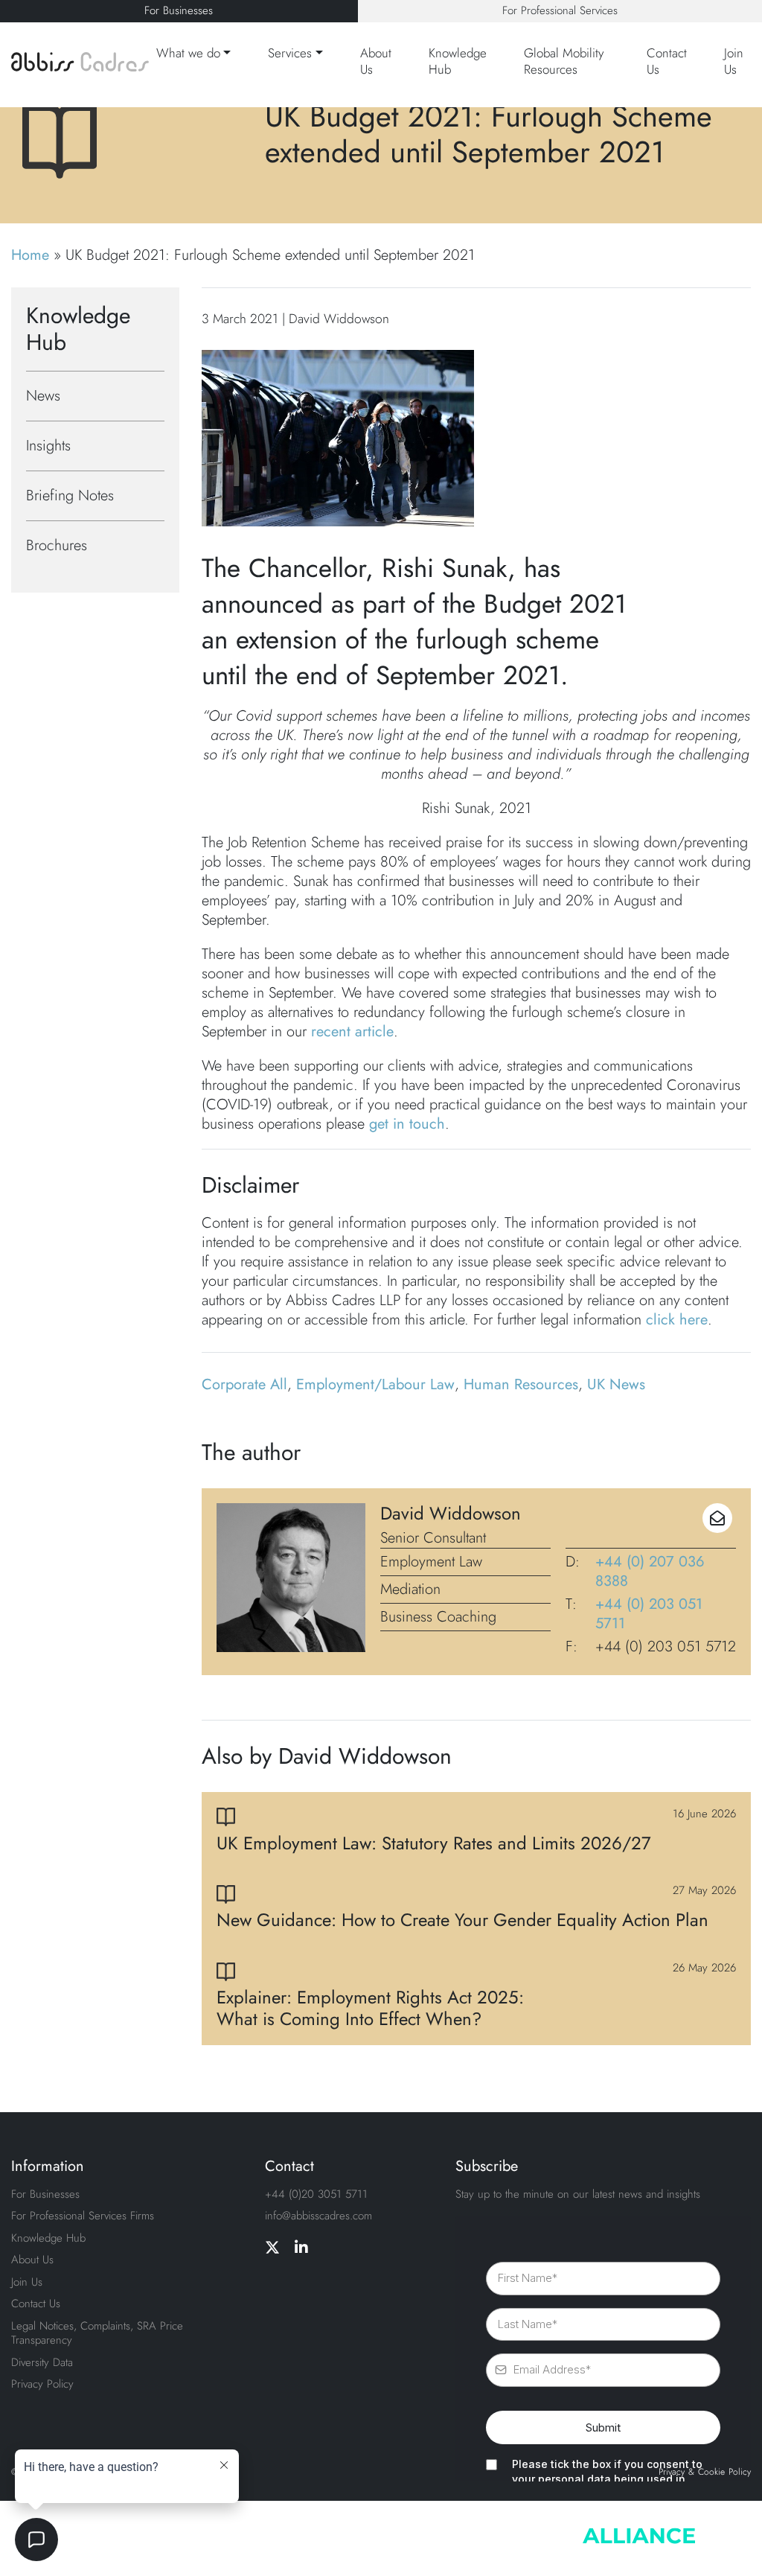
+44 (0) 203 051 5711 (649, 1614)
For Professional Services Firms (83, 2216)
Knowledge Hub (458, 61)
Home (30, 255)
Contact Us (667, 61)
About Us (376, 61)
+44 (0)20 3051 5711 (316, 2194)
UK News (616, 1384)
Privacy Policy (42, 2384)
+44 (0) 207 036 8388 (650, 1572)
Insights (48, 446)
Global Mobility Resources (564, 61)
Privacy (672, 2473)
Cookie (711, 2473)
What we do (188, 53)
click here (677, 1320)
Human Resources (521, 1384)
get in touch (407, 1124)
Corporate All (244, 1384)
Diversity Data (42, 2362)
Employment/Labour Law (375, 1384)
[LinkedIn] (301, 2248)
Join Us (734, 61)
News (43, 396)
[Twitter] (272, 2248)
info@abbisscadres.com (318, 2216)
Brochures (57, 545)
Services (290, 53)
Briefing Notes (70, 495)
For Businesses (179, 10)
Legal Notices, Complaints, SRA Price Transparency (97, 2333)
